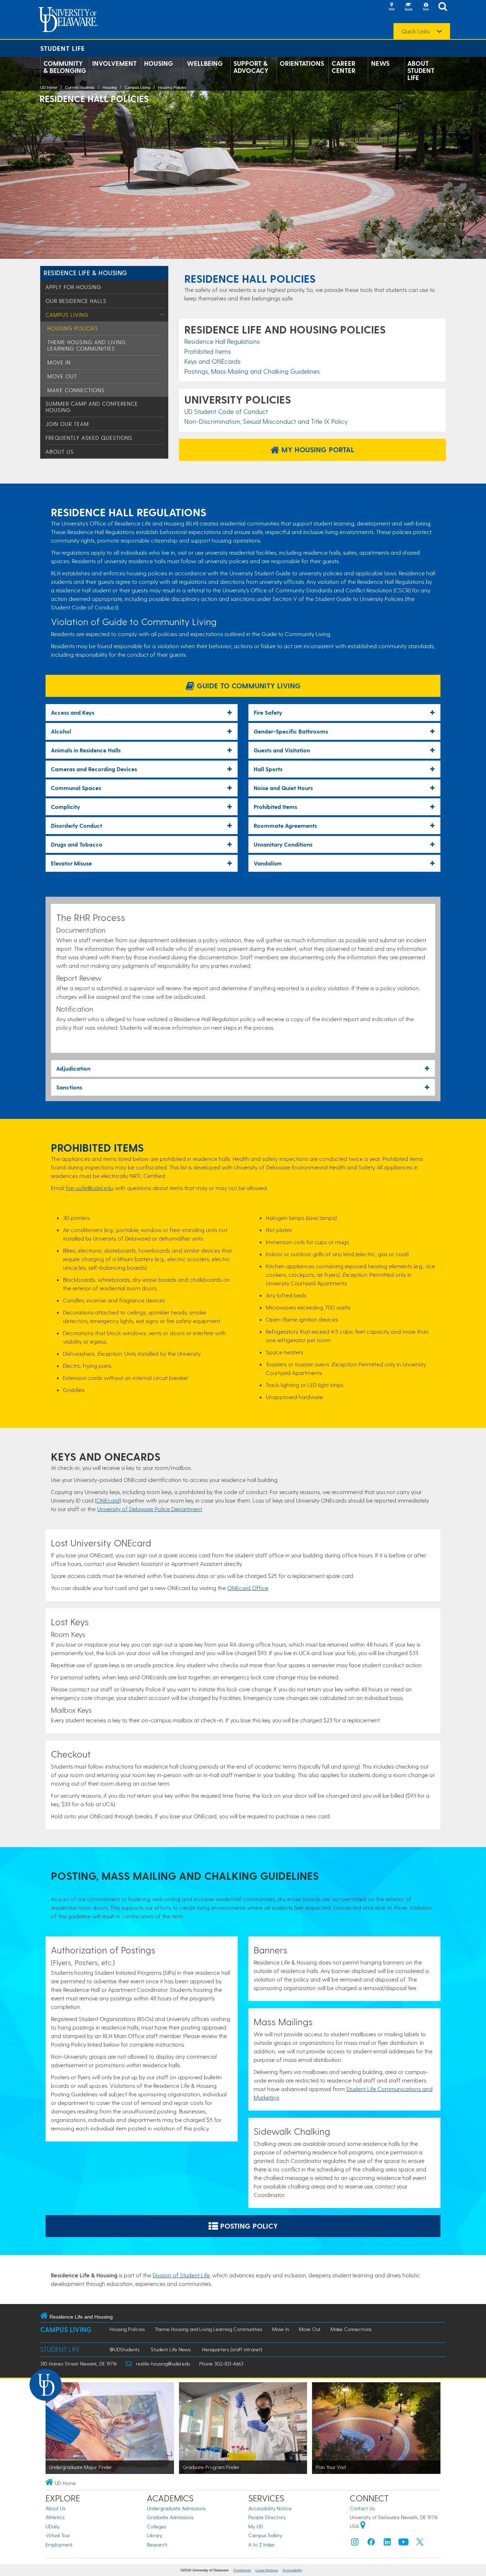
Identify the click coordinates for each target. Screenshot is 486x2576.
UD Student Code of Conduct (226, 411)
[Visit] (391, 7)
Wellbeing (205, 63)
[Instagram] (355, 2543)
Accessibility (292, 2570)
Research (157, 2545)
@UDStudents (125, 2349)
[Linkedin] (387, 2543)
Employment (59, 2545)
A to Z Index (262, 2545)
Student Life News (171, 2349)
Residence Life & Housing (86, 273)
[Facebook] (371, 2543)
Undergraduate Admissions (176, 2508)
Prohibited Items (208, 351)
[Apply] (408, 7)
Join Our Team (67, 424)
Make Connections (76, 390)
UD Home (49, 87)
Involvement (114, 63)
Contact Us (362, 2508)
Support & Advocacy (251, 67)
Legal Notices (267, 2570)
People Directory (267, 2517)
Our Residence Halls (76, 301)
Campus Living (137, 87)
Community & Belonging (65, 67)
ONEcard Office (248, 1588)
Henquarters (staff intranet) (232, 2349)
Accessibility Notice (270, 2508)
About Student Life (421, 70)
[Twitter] (420, 2543)
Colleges (157, 2526)
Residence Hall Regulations (222, 341)
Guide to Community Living (248, 686)
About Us (60, 452)
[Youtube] (403, 2543)
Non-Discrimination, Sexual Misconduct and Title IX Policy (266, 421)
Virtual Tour (58, 2535)
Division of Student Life (181, 2275)
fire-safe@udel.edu (89, 1188)
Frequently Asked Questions (89, 438)
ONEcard (108, 1500)
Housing (159, 63)
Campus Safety (265, 2535)
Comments (242, 2570)
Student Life (63, 48)
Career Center (344, 67)
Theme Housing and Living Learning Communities (87, 345)
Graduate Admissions (170, 2517)
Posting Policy (248, 2226)
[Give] (426, 7)
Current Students (80, 87)
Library (155, 2535)
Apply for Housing (73, 287)
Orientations (302, 63)
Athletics (55, 2517)
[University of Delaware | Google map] (363, 2526)
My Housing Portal (317, 449)
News (380, 63)
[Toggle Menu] (162, 314)
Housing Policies (172, 87)
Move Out (62, 376)
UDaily (52, 2526)
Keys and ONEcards (212, 361)
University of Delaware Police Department (150, 1509)
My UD (256, 2526)
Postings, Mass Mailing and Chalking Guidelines (252, 371)
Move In (59, 362)
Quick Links (416, 31)
